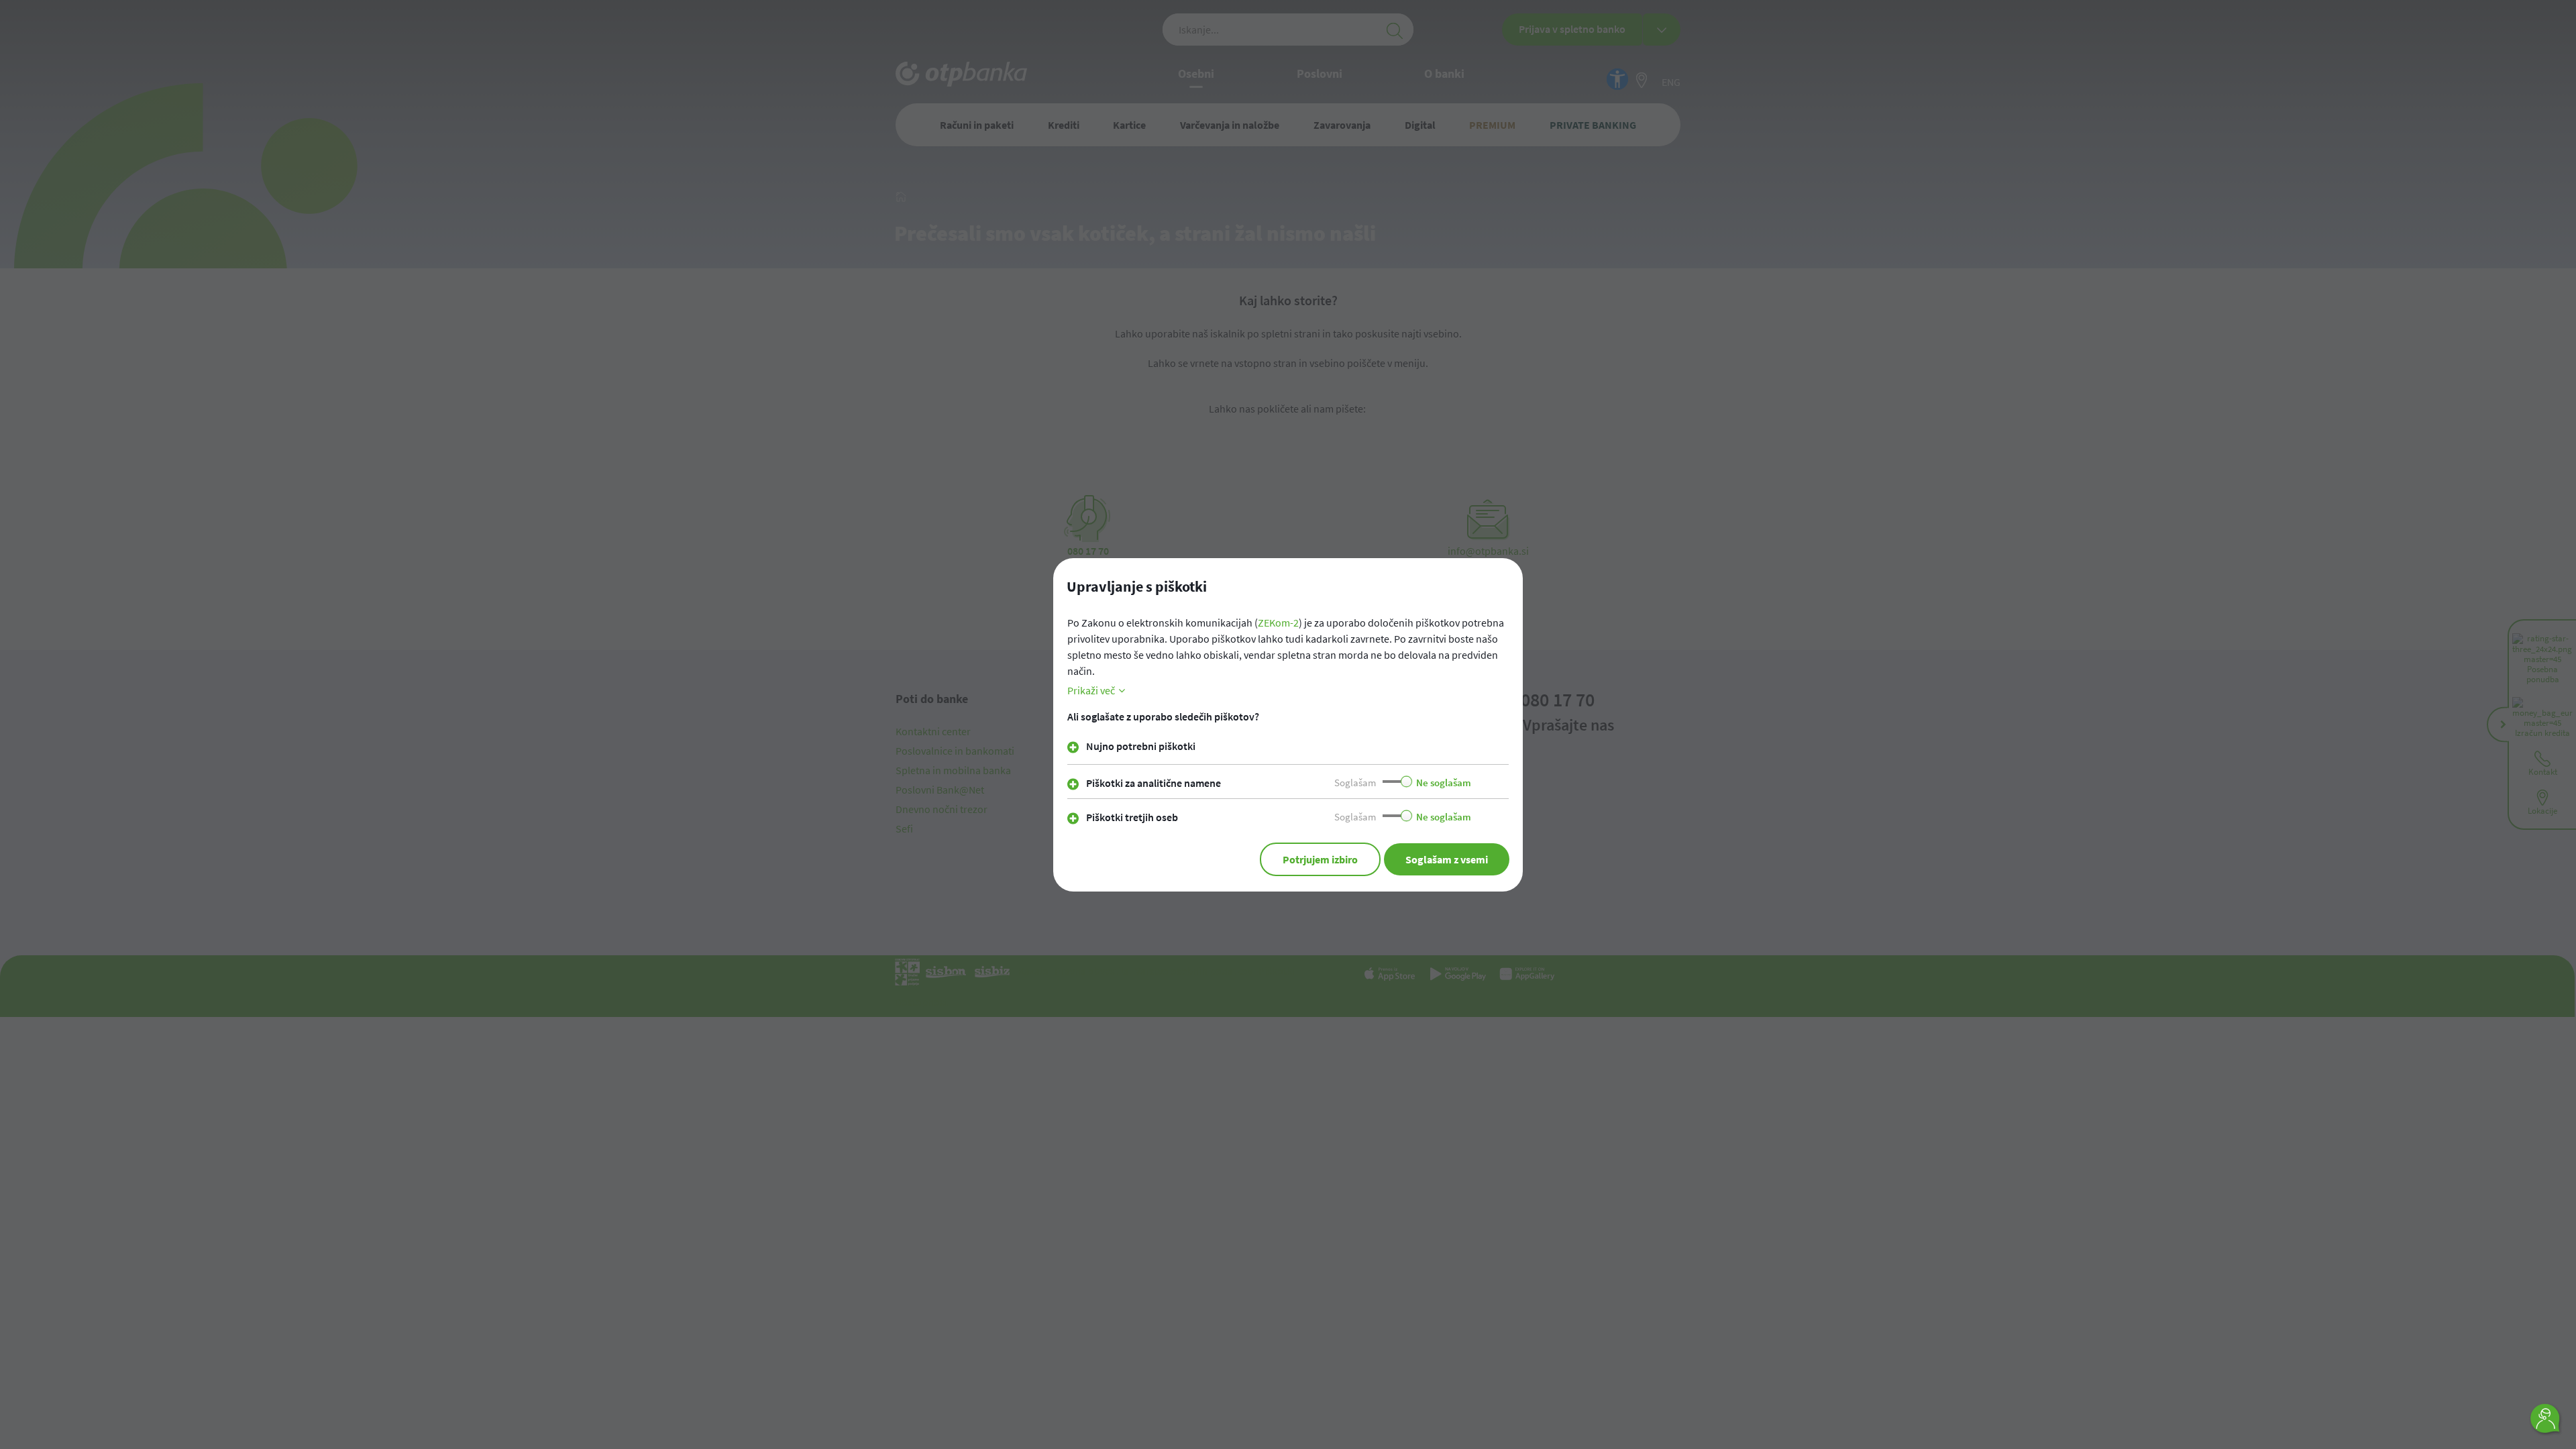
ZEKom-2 (1278, 623)
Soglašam (1355, 783)
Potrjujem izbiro (1320, 859)
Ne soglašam (1444, 783)
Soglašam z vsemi (1447, 859)
